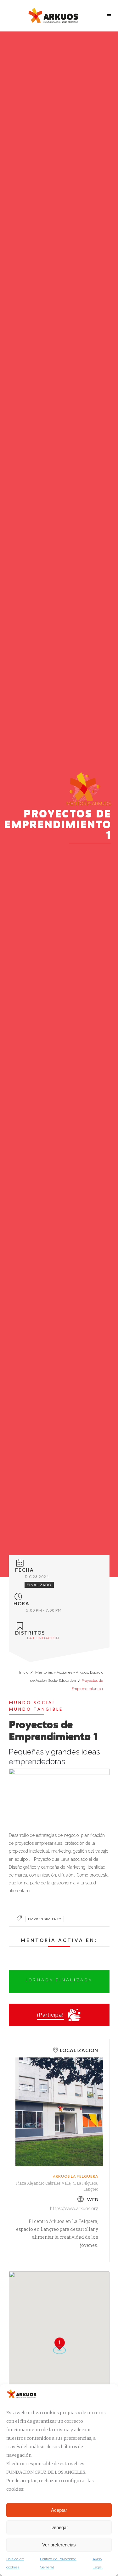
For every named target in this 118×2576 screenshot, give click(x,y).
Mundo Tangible (36, 1709)
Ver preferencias (59, 2545)
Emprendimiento (45, 1919)
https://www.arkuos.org (74, 2208)
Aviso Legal (97, 2563)
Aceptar (59, 2510)
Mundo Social (32, 1703)
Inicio (24, 1672)
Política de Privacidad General (58, 2563)
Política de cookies (15, 2563)
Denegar (59, 2527)
